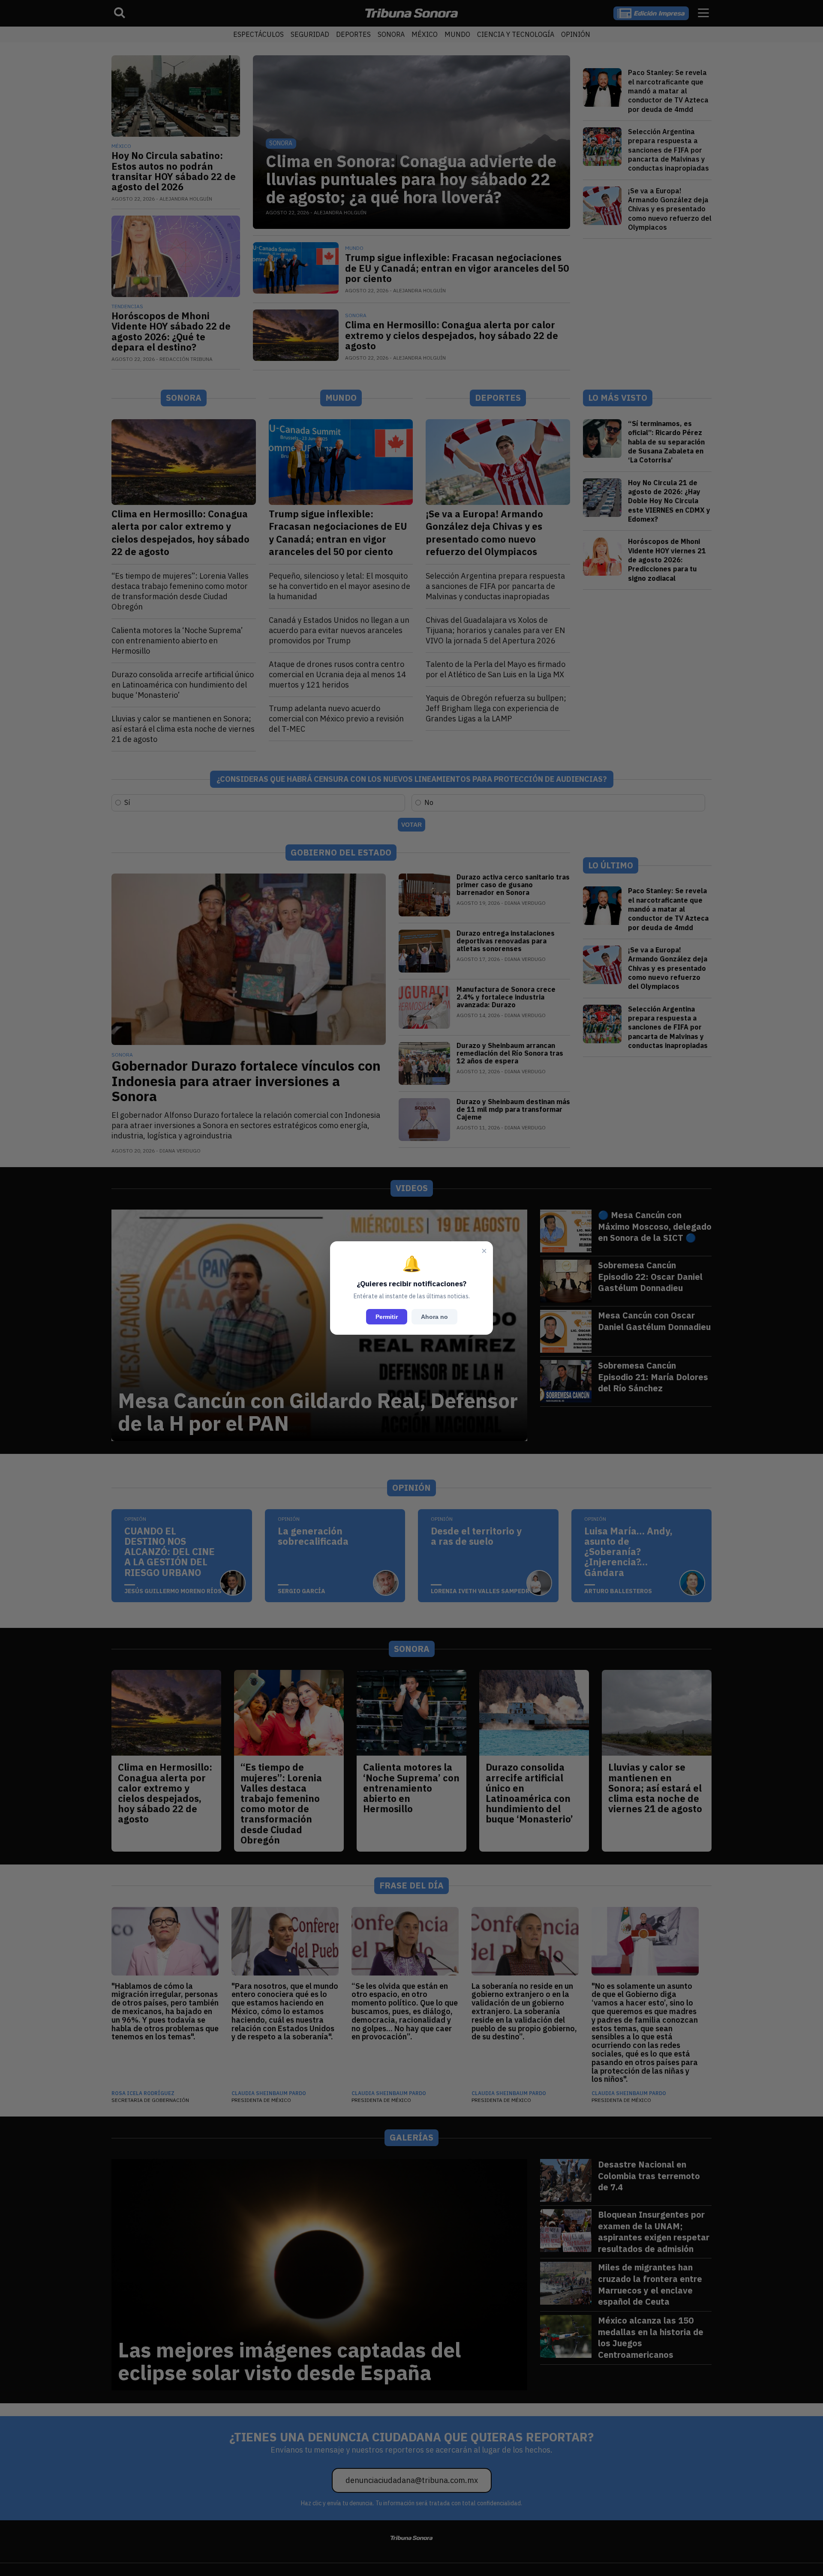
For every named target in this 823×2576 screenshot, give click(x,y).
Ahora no (434, 1317)
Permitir (387, 1317)
